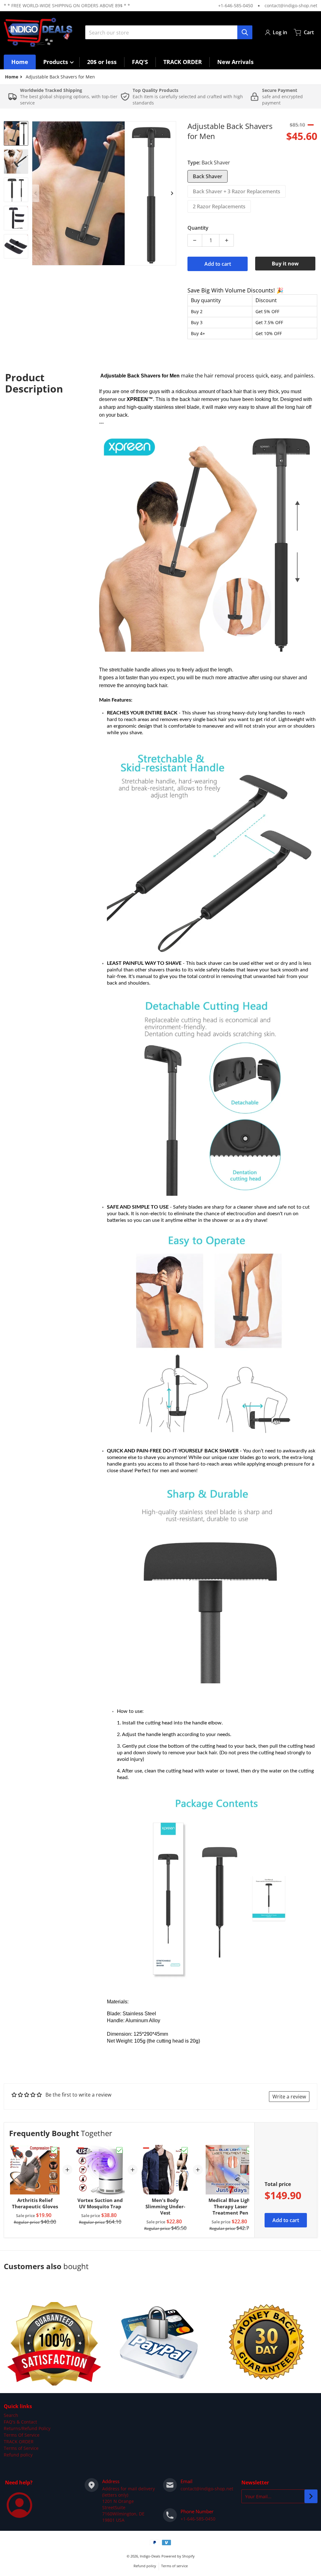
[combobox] (169, 32)
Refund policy (18, 2455)
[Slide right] (172, 193)
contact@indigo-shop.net (291, 5)
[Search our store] (245, 32)
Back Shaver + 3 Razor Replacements (237, 191)
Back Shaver (208, 176)
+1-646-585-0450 (236, 5)
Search (11, 2415)
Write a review (289, 2097)
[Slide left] (36, 193)
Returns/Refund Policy (27, 2428)
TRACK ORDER (19, 2442)
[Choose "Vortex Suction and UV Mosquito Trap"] (119, 2150)
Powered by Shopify (178, 2556)
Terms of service (174, 2566)
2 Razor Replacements (219, 206)
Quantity (198, 228)
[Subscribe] (311, 2496)
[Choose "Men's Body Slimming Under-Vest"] (185, 2150)
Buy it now (285, 264)
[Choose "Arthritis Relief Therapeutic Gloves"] (54, 2150)
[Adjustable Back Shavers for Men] (16, 133)
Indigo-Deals (150, 2556)
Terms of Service (21, 2448)
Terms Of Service (22, 2435)
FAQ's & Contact (20, 2422)
